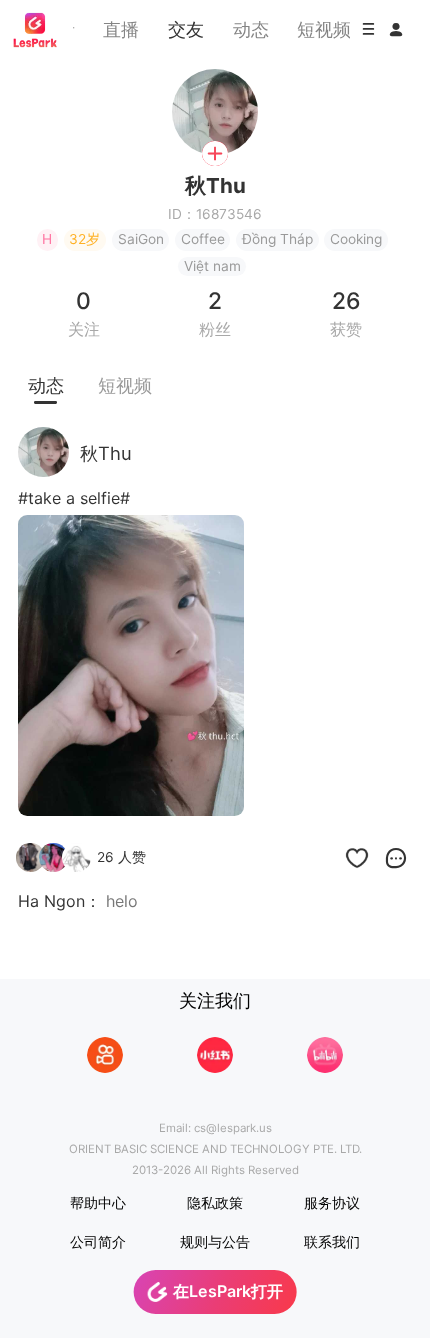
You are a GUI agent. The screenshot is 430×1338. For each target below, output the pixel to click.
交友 (186, 29)
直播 (121, 29)
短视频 (324, 29)
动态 (251, 29)
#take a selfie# (74, 498)
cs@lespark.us (233, 1128)
